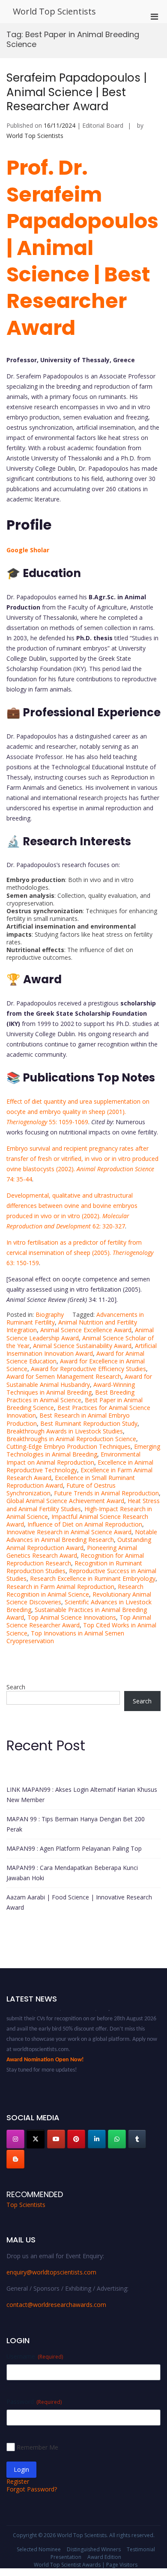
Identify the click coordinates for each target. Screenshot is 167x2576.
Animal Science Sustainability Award (82, 1346)
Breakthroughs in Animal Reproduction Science (71, 1439)
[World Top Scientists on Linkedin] (97, 2139)
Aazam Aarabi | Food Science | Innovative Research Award (79, 1902)
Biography (50, 1314)
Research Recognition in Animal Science (75, 1590)
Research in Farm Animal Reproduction (60, 1587)
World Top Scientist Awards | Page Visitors (86, 2565)
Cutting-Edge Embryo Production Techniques (69, 1446)
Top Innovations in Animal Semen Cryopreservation (65, 1637)
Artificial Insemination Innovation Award (82, 1350)
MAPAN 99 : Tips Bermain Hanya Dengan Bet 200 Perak (76, 1824)
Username (35, 2356)
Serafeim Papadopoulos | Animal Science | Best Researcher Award (77, 92)
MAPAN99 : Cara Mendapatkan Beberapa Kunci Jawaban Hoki (72, 1873)
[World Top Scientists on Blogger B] (15, 2159)
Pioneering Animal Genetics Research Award (72, 1552)
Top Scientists (26, 2205)
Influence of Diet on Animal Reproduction (85, 1524)
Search (16, 1687)
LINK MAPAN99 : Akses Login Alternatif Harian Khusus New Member (82, 1795)
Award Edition (104, 2557)
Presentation (66, 2557)
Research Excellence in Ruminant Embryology (93, 1578)
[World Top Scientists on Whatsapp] (117, 2139)
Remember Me (37, 2447)
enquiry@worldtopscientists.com (51, 2272)
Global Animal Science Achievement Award (65, 1501)
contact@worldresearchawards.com (56, 2305)
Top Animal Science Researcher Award (79, 1621)
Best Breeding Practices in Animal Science (70, 1396)
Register (18, 2481)
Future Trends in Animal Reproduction (106, 1493)
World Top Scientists (54, 11)
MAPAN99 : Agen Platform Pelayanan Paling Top (74, 1848)
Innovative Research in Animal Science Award (69, 1532)
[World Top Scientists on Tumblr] (137, 2139)
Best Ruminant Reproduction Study (89, 1423)
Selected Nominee (39, 2549)
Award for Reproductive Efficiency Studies (88, 1369)
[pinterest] (76, 2139)
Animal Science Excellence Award (86, 1330)
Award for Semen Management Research (64, 1376)
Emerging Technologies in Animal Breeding (83, 1450)
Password (34, 2402)
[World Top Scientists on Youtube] (56, 2139)
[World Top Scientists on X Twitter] (36, 2139)
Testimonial (141, 2549)
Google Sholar (28, 550)
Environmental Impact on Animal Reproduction (73, 1458)
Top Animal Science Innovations (72, 1617)
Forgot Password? (32, 2489)
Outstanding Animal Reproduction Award (79, 1543)
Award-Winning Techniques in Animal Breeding (71, 1388)
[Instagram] (15, 2139)
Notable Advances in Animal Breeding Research (82, 1536)
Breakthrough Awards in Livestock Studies (65, 1431)
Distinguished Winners (94, 2549)
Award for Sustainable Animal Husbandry (79, 1380)
